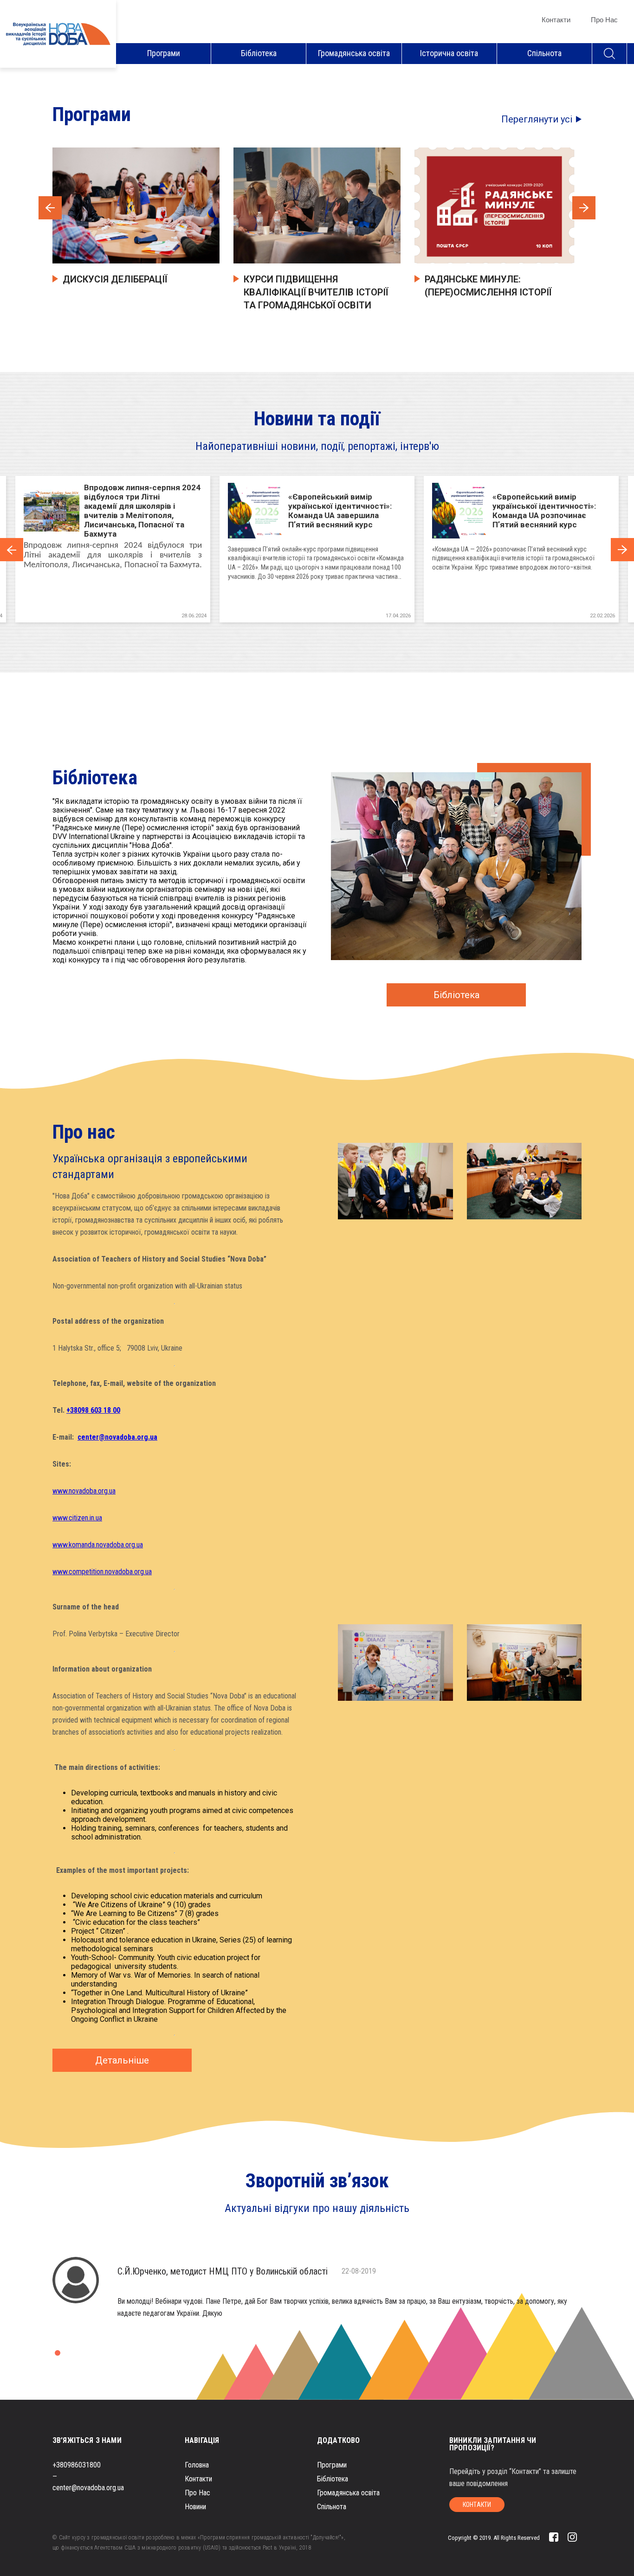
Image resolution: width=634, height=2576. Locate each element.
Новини (195, 2507)
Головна (197, 2465)
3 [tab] (282, 633)
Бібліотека (259, 53)
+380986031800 (77, 2465)
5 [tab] (310, 633)
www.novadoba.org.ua (84, 1491)
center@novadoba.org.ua (88, 2488)
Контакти (556, 20)
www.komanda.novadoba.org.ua (98, 1545)
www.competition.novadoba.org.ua (102, 1572)
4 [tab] (296, 633)
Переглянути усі (537, 119)
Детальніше (122, 2060)
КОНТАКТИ (477, 2505)
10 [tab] (380, 633)
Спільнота (544, 53)
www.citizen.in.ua (77, 1518)
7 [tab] (338, 633)
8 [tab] (352, 633)
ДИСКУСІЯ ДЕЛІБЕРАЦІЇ (115, 279)
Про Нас (604, 20)
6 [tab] (324, 633)
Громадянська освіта (354, 53)
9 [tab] (366, 633)
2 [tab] (268, 633)
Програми (164, 53)
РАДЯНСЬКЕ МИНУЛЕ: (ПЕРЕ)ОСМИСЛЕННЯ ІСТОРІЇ (488, 286)
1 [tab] (254, 633)
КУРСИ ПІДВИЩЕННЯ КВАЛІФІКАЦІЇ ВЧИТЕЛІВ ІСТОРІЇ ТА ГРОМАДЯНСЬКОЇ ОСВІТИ (316, 292)
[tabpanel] (317, 549)
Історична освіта (449, 53)
